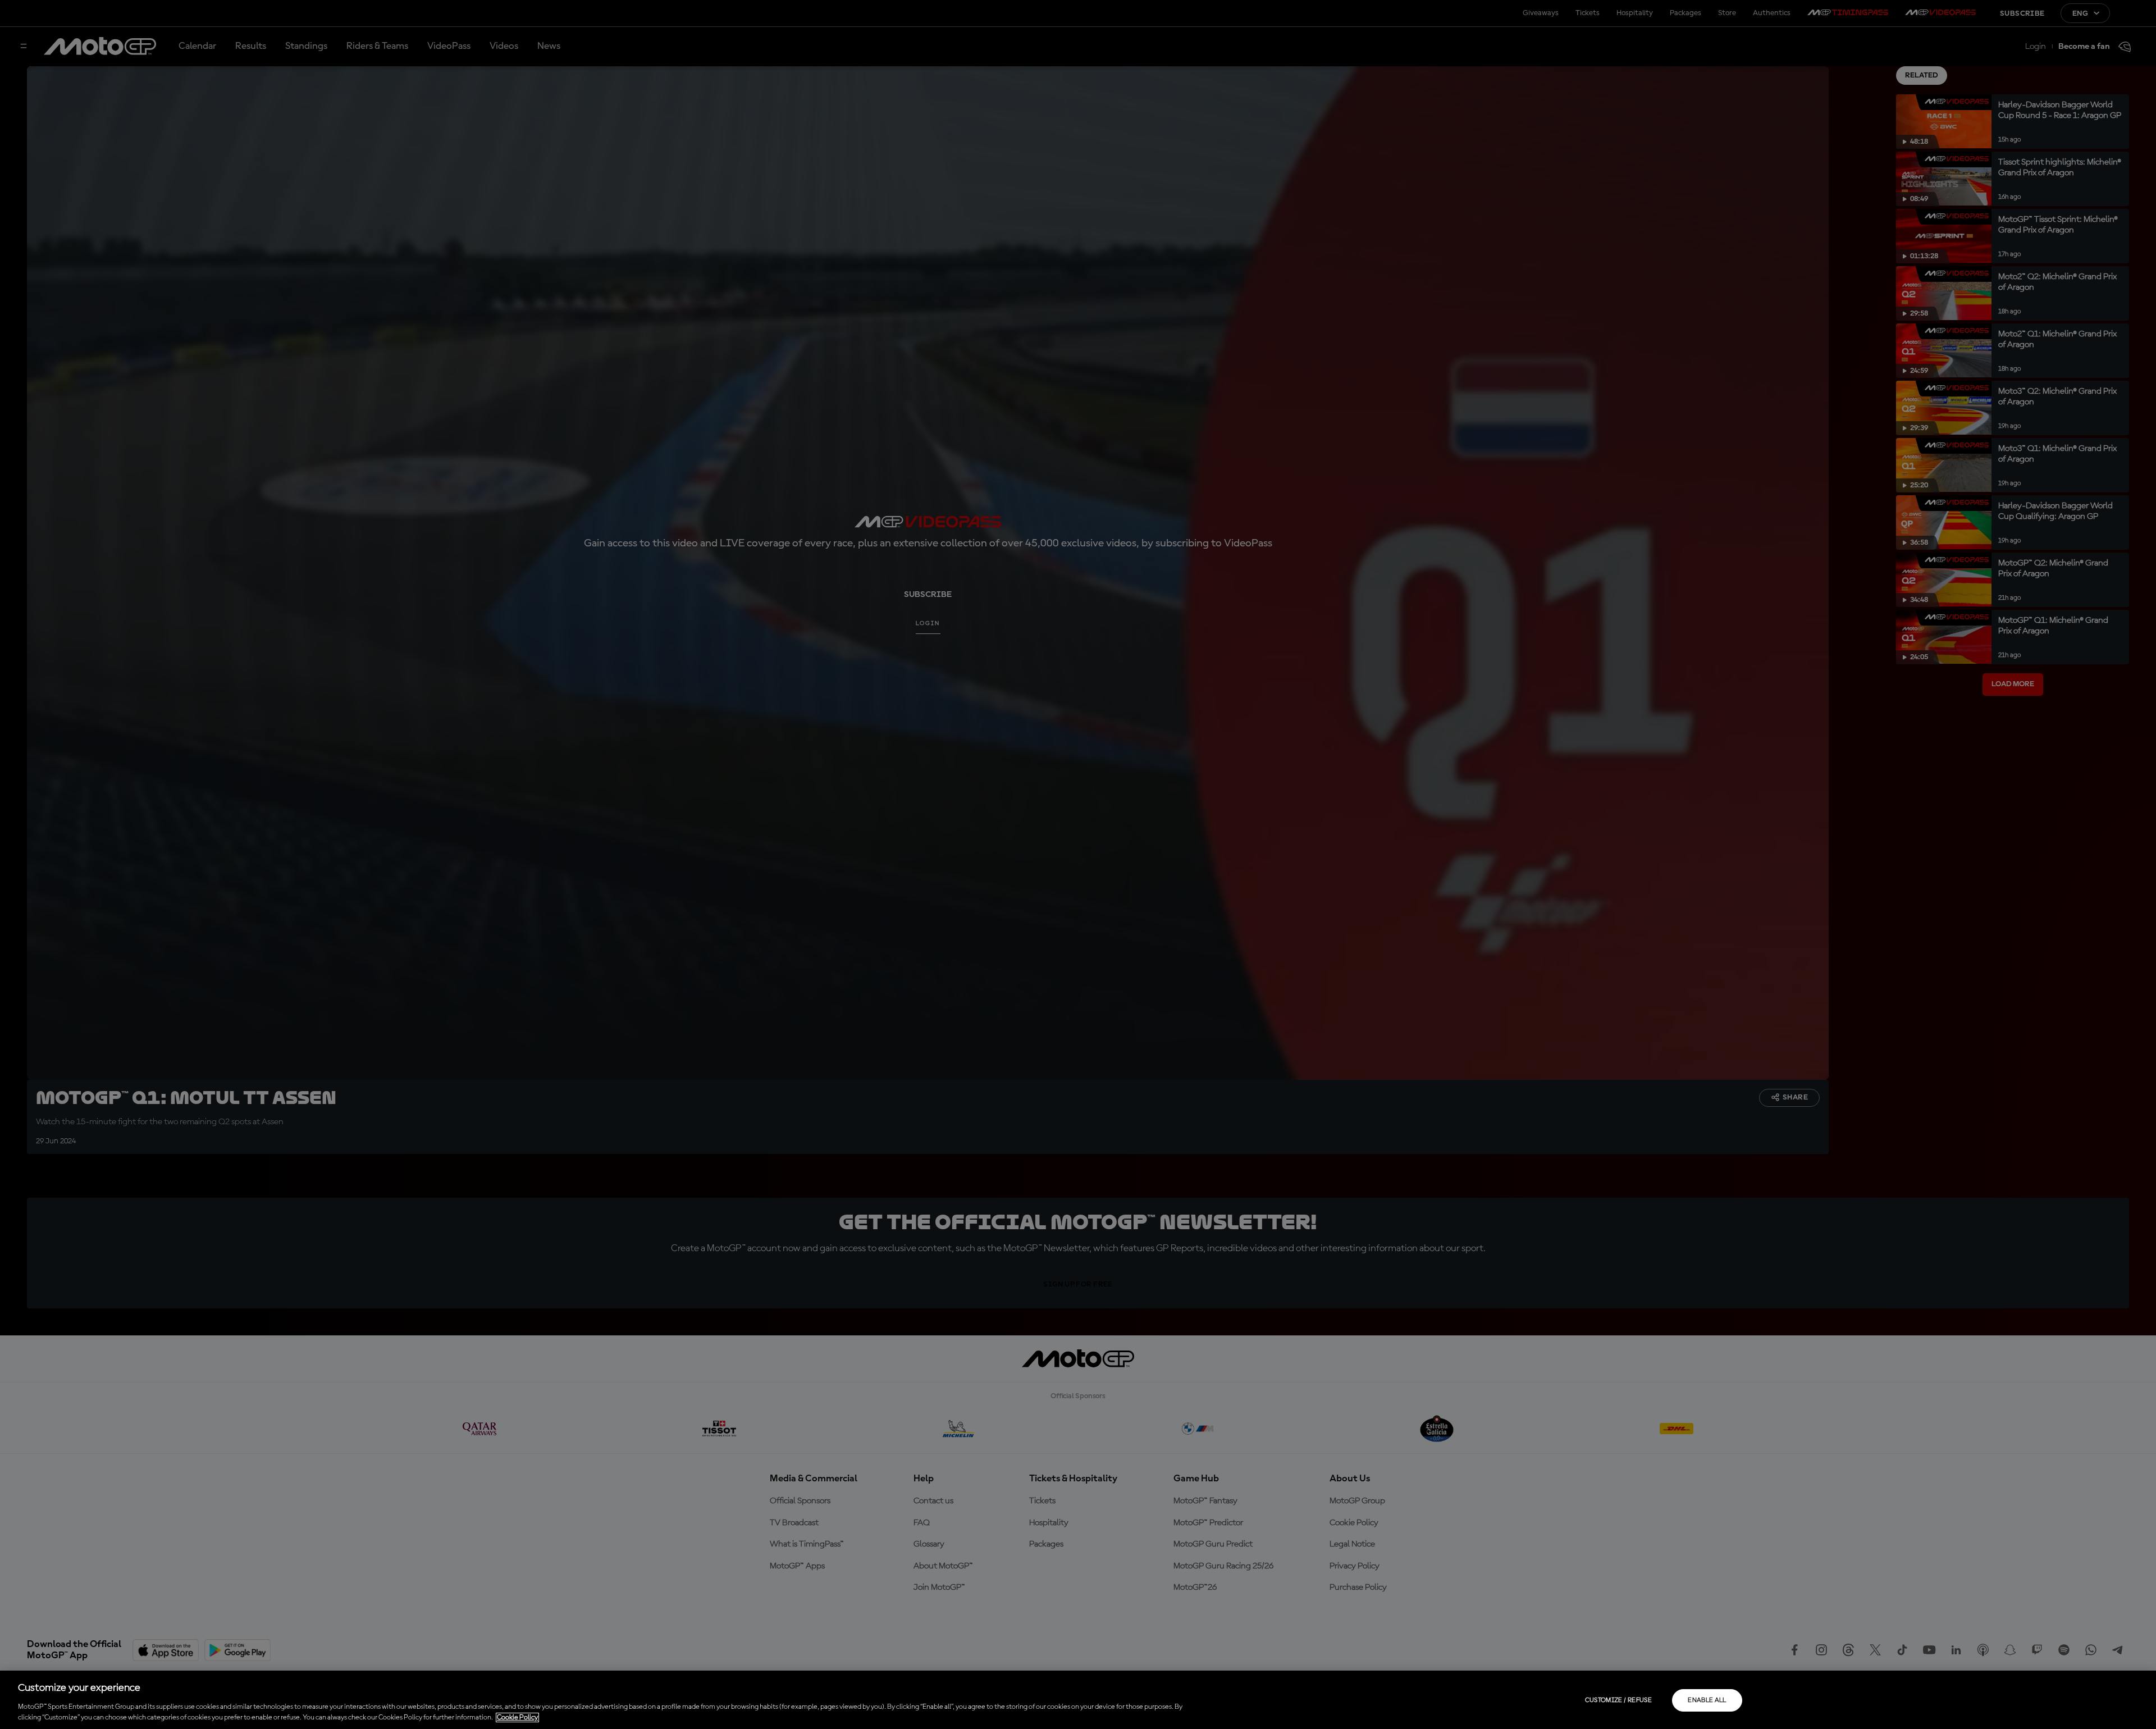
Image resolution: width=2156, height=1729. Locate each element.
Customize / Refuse (1618, 1700)
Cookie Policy (517, 1717)
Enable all (1707, 1700)
